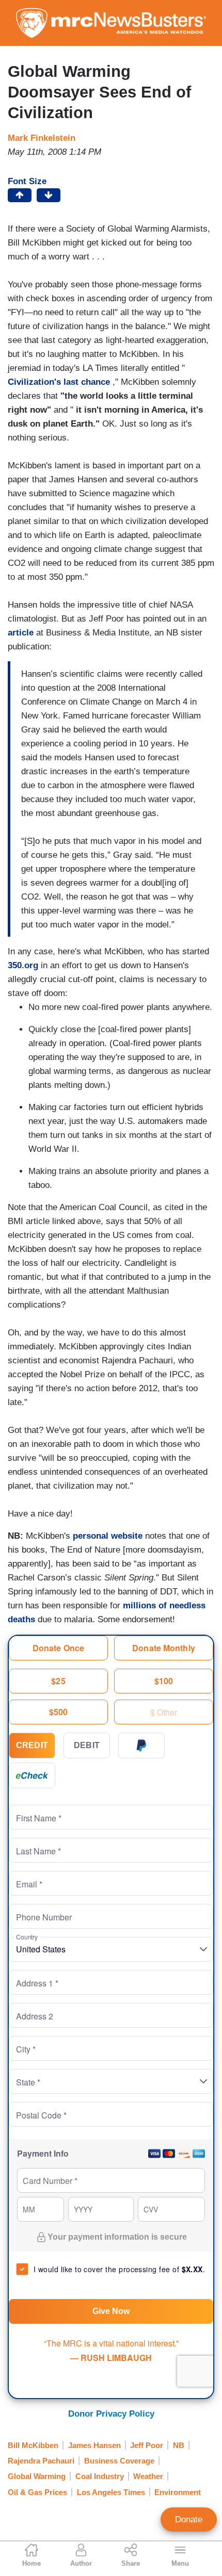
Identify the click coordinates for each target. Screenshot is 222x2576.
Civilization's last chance (59, 382)
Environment (178, 2492)
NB (179, 2445)
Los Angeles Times (111, 2492)
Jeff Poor (147, 2445)
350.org (23, 965)
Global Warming (37, 2476)
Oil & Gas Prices (37, 2492)
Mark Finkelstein (42, 138)
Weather (148, 2476)
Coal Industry (100, 2476)
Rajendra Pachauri (41, 2461)
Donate (189, 2520)
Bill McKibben (33, 2445)
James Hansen (94, 2445)
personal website (109, 1536)
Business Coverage (119, 2461)
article (22, 633)
